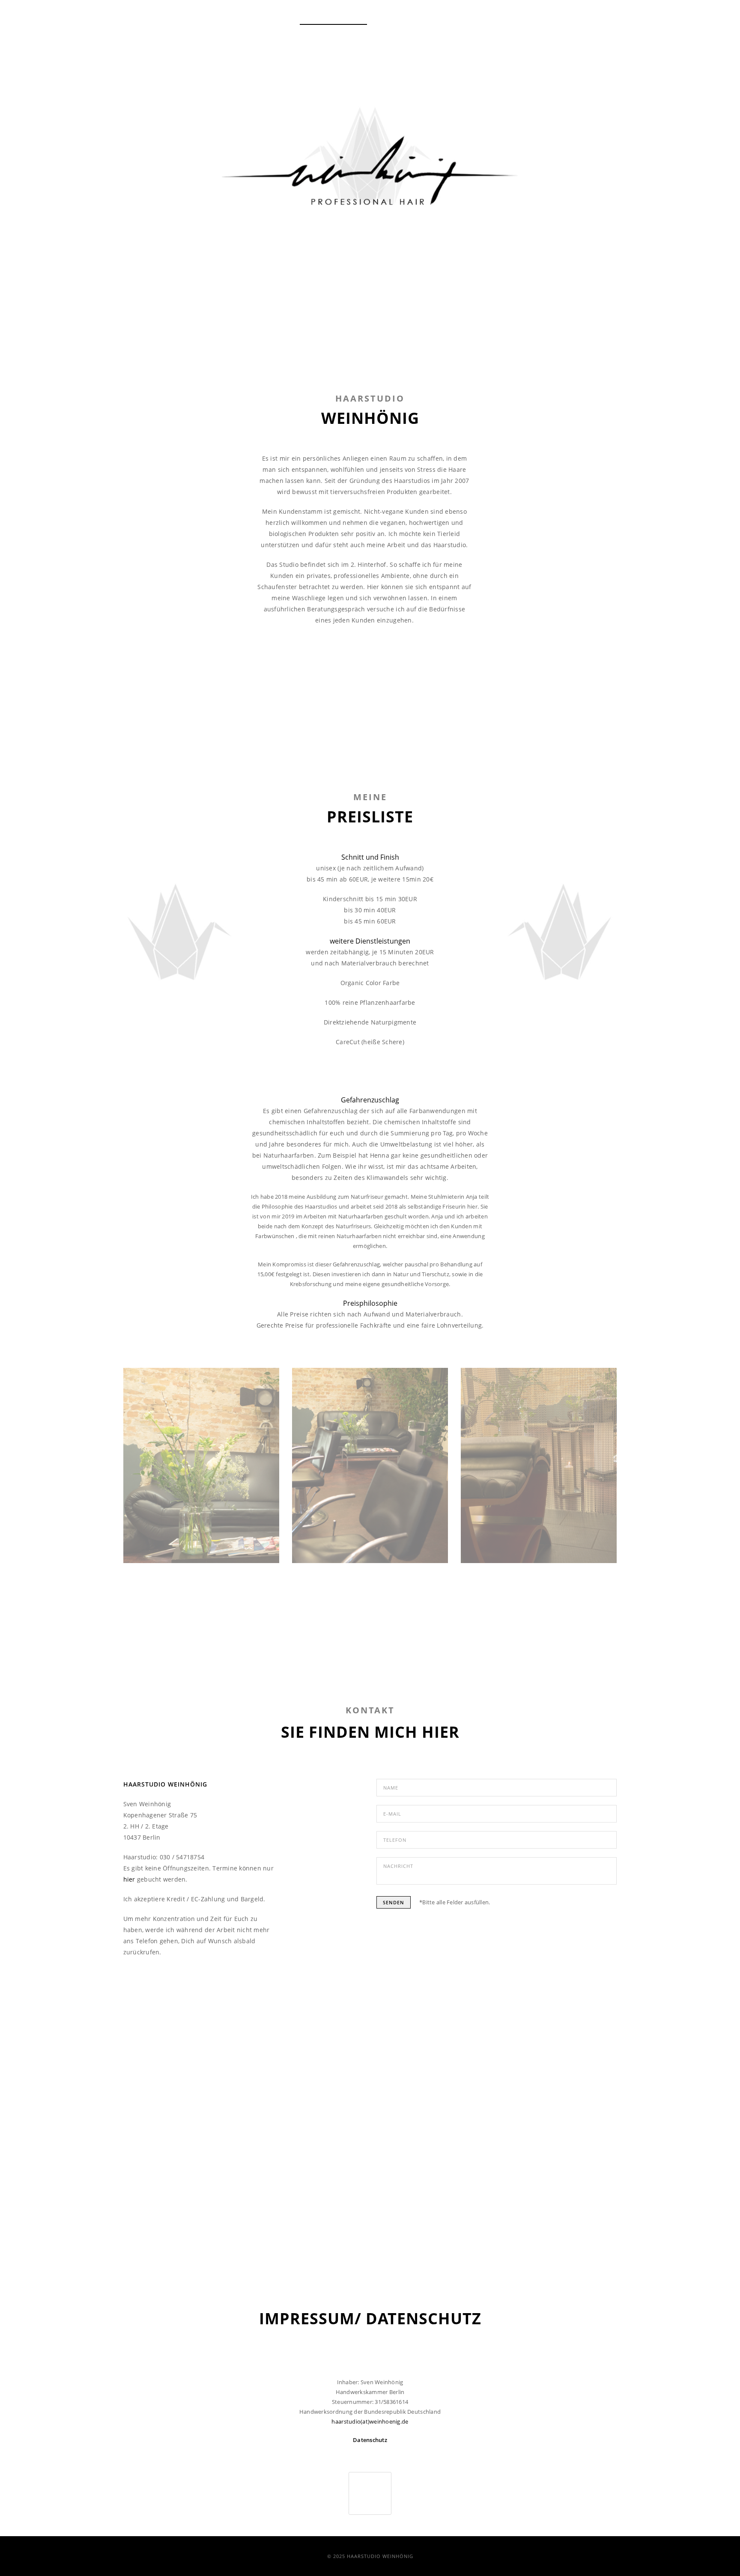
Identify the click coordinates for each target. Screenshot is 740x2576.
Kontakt (518, 17)
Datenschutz (370, 2440)
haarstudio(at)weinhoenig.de (370, 2421)
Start (275, 17)
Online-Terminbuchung (454, 17)
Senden (394, 1902)
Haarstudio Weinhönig (333, 17)
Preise (393, 17)
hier (129, 1879)
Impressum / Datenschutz (584, 17)
